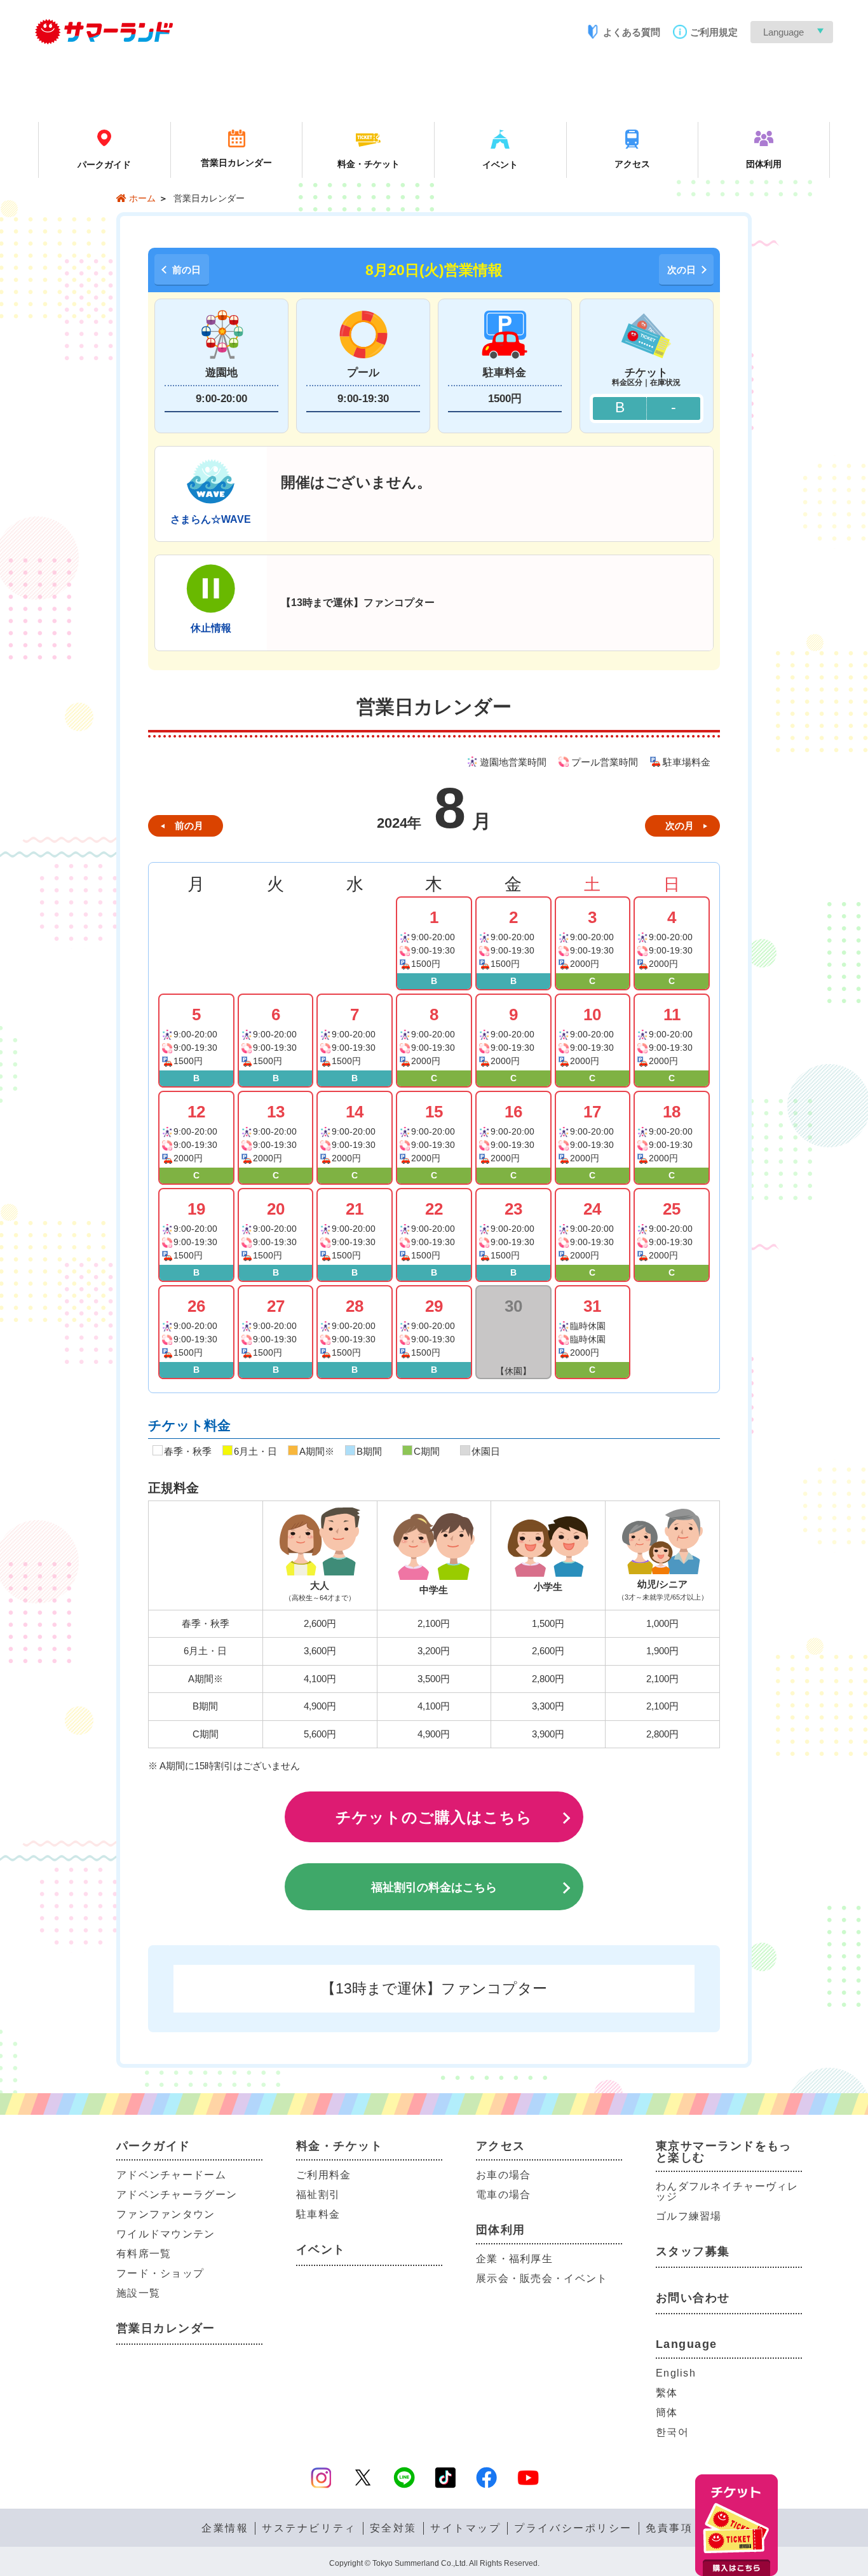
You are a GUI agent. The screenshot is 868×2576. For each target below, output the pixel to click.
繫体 (667, 2393)
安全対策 (393, 2528)
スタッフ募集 (693, 2251)
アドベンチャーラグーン (177, 2195)
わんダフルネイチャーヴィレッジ (727, 2191)
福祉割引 (318, 2195)
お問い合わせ (693, 2298)
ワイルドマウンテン (166, 2234)
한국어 (672, 2432)
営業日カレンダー (166, 2328)
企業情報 (225, 2528)
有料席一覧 (144, 2254)
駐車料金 (318, 2214)
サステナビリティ (309, 2528)
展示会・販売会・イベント (542, 2278)
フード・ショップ (160, 2273)
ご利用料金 (323, 2175)
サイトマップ (465, 2528)
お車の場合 (503, 2175)
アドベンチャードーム (171, 2175)
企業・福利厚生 (514, 2259)
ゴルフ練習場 (689, 2216)
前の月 (189, 826)
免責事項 (669, 2528)
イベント (321, 2249)
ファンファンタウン (166, 2214)
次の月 (680, 826)
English (676, 2373)
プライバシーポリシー (573, 2528)
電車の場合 (503, 2195)
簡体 (667, 2412)
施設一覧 (138, 2293)
